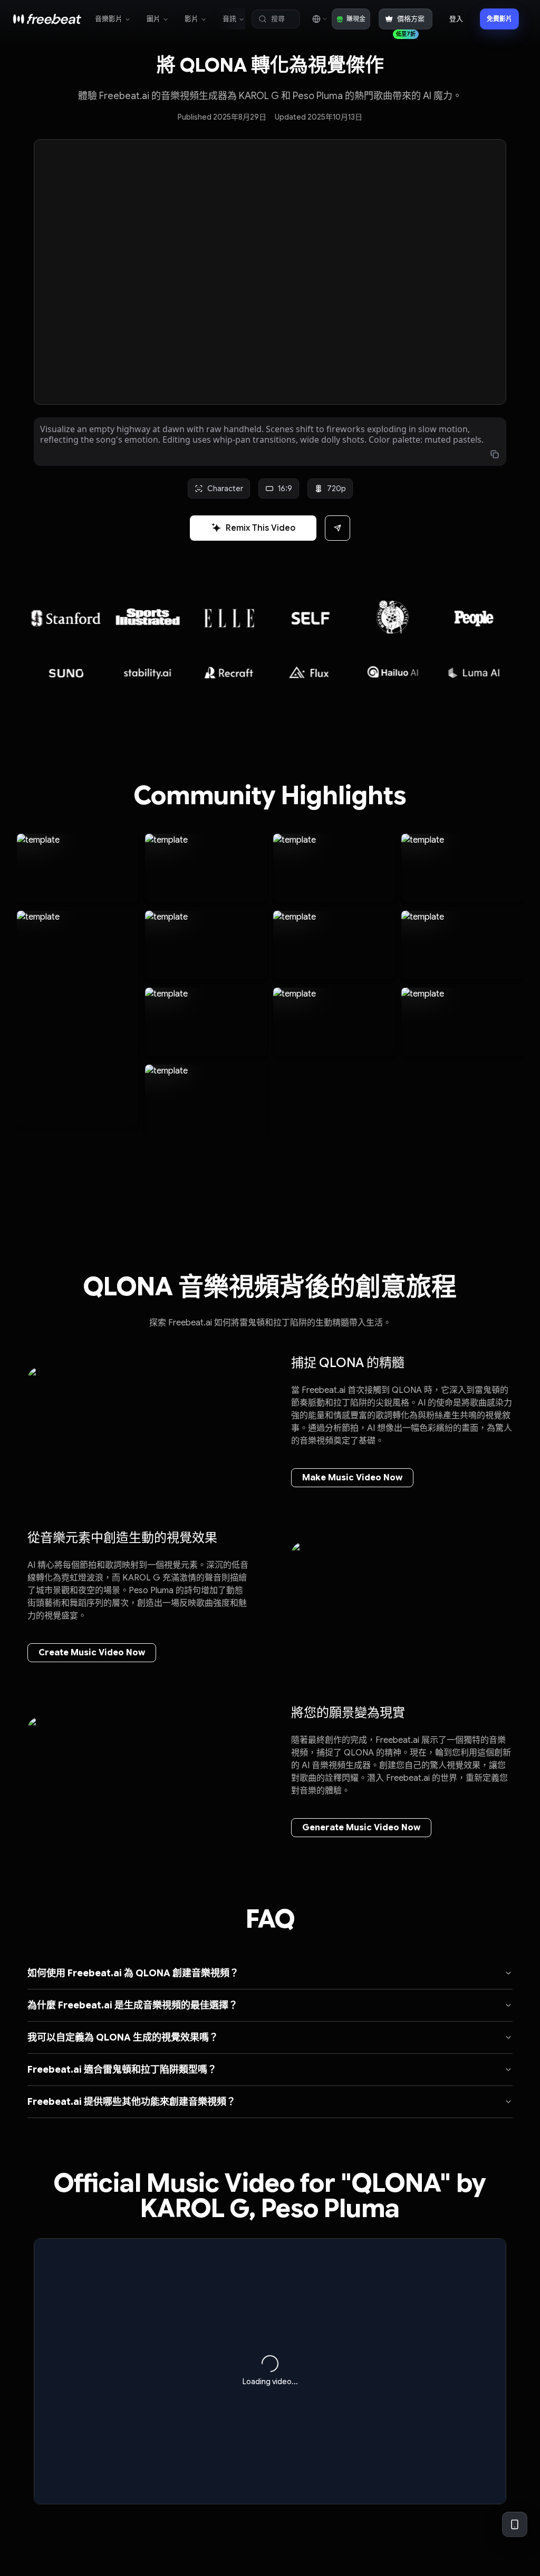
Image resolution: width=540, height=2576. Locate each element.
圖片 (153, 19)
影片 (191, 19)
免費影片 (499, 19)
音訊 (229, 19)
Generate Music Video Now (361, 1828)
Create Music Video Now (92, 1653)
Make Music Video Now (352, 1478)
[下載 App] (515, 2524)
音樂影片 (109, 19)
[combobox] (319, 19)
